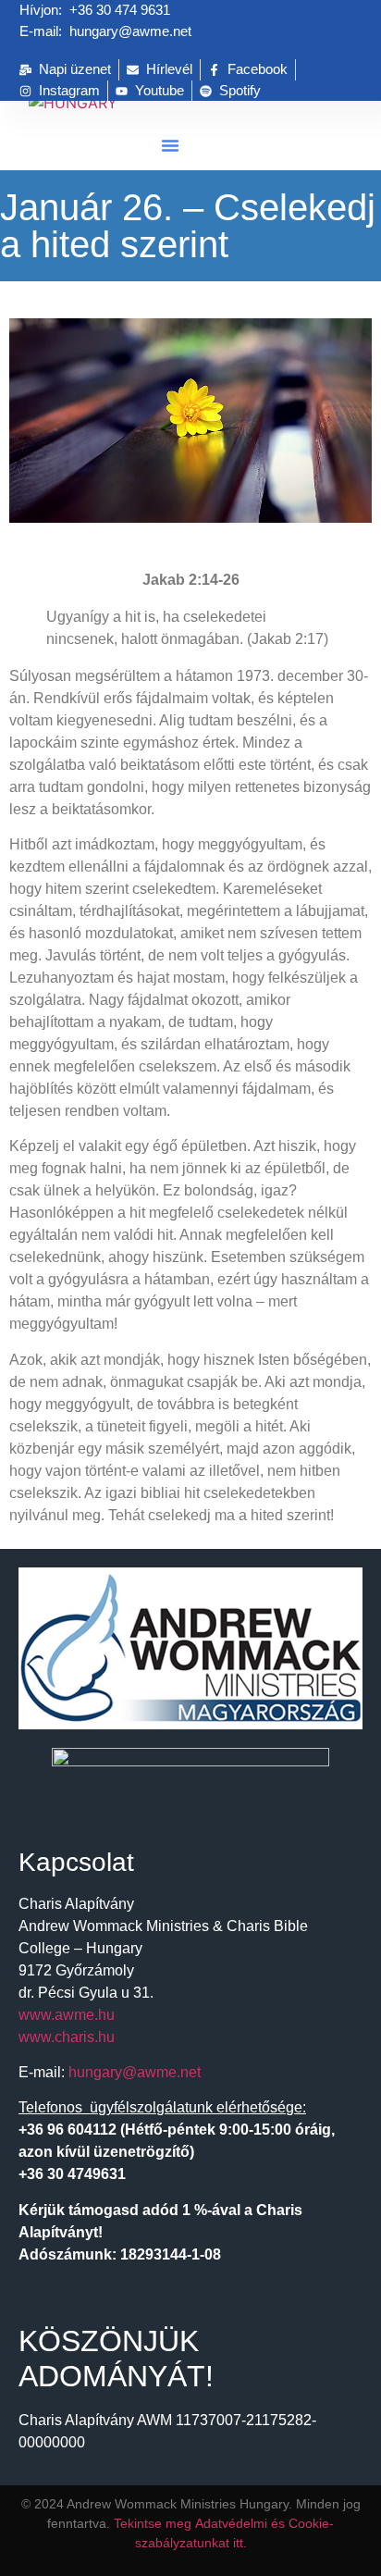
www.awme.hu (67, 2015)
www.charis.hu (67, 2037)
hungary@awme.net (135, 2072)
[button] (170, 145)
